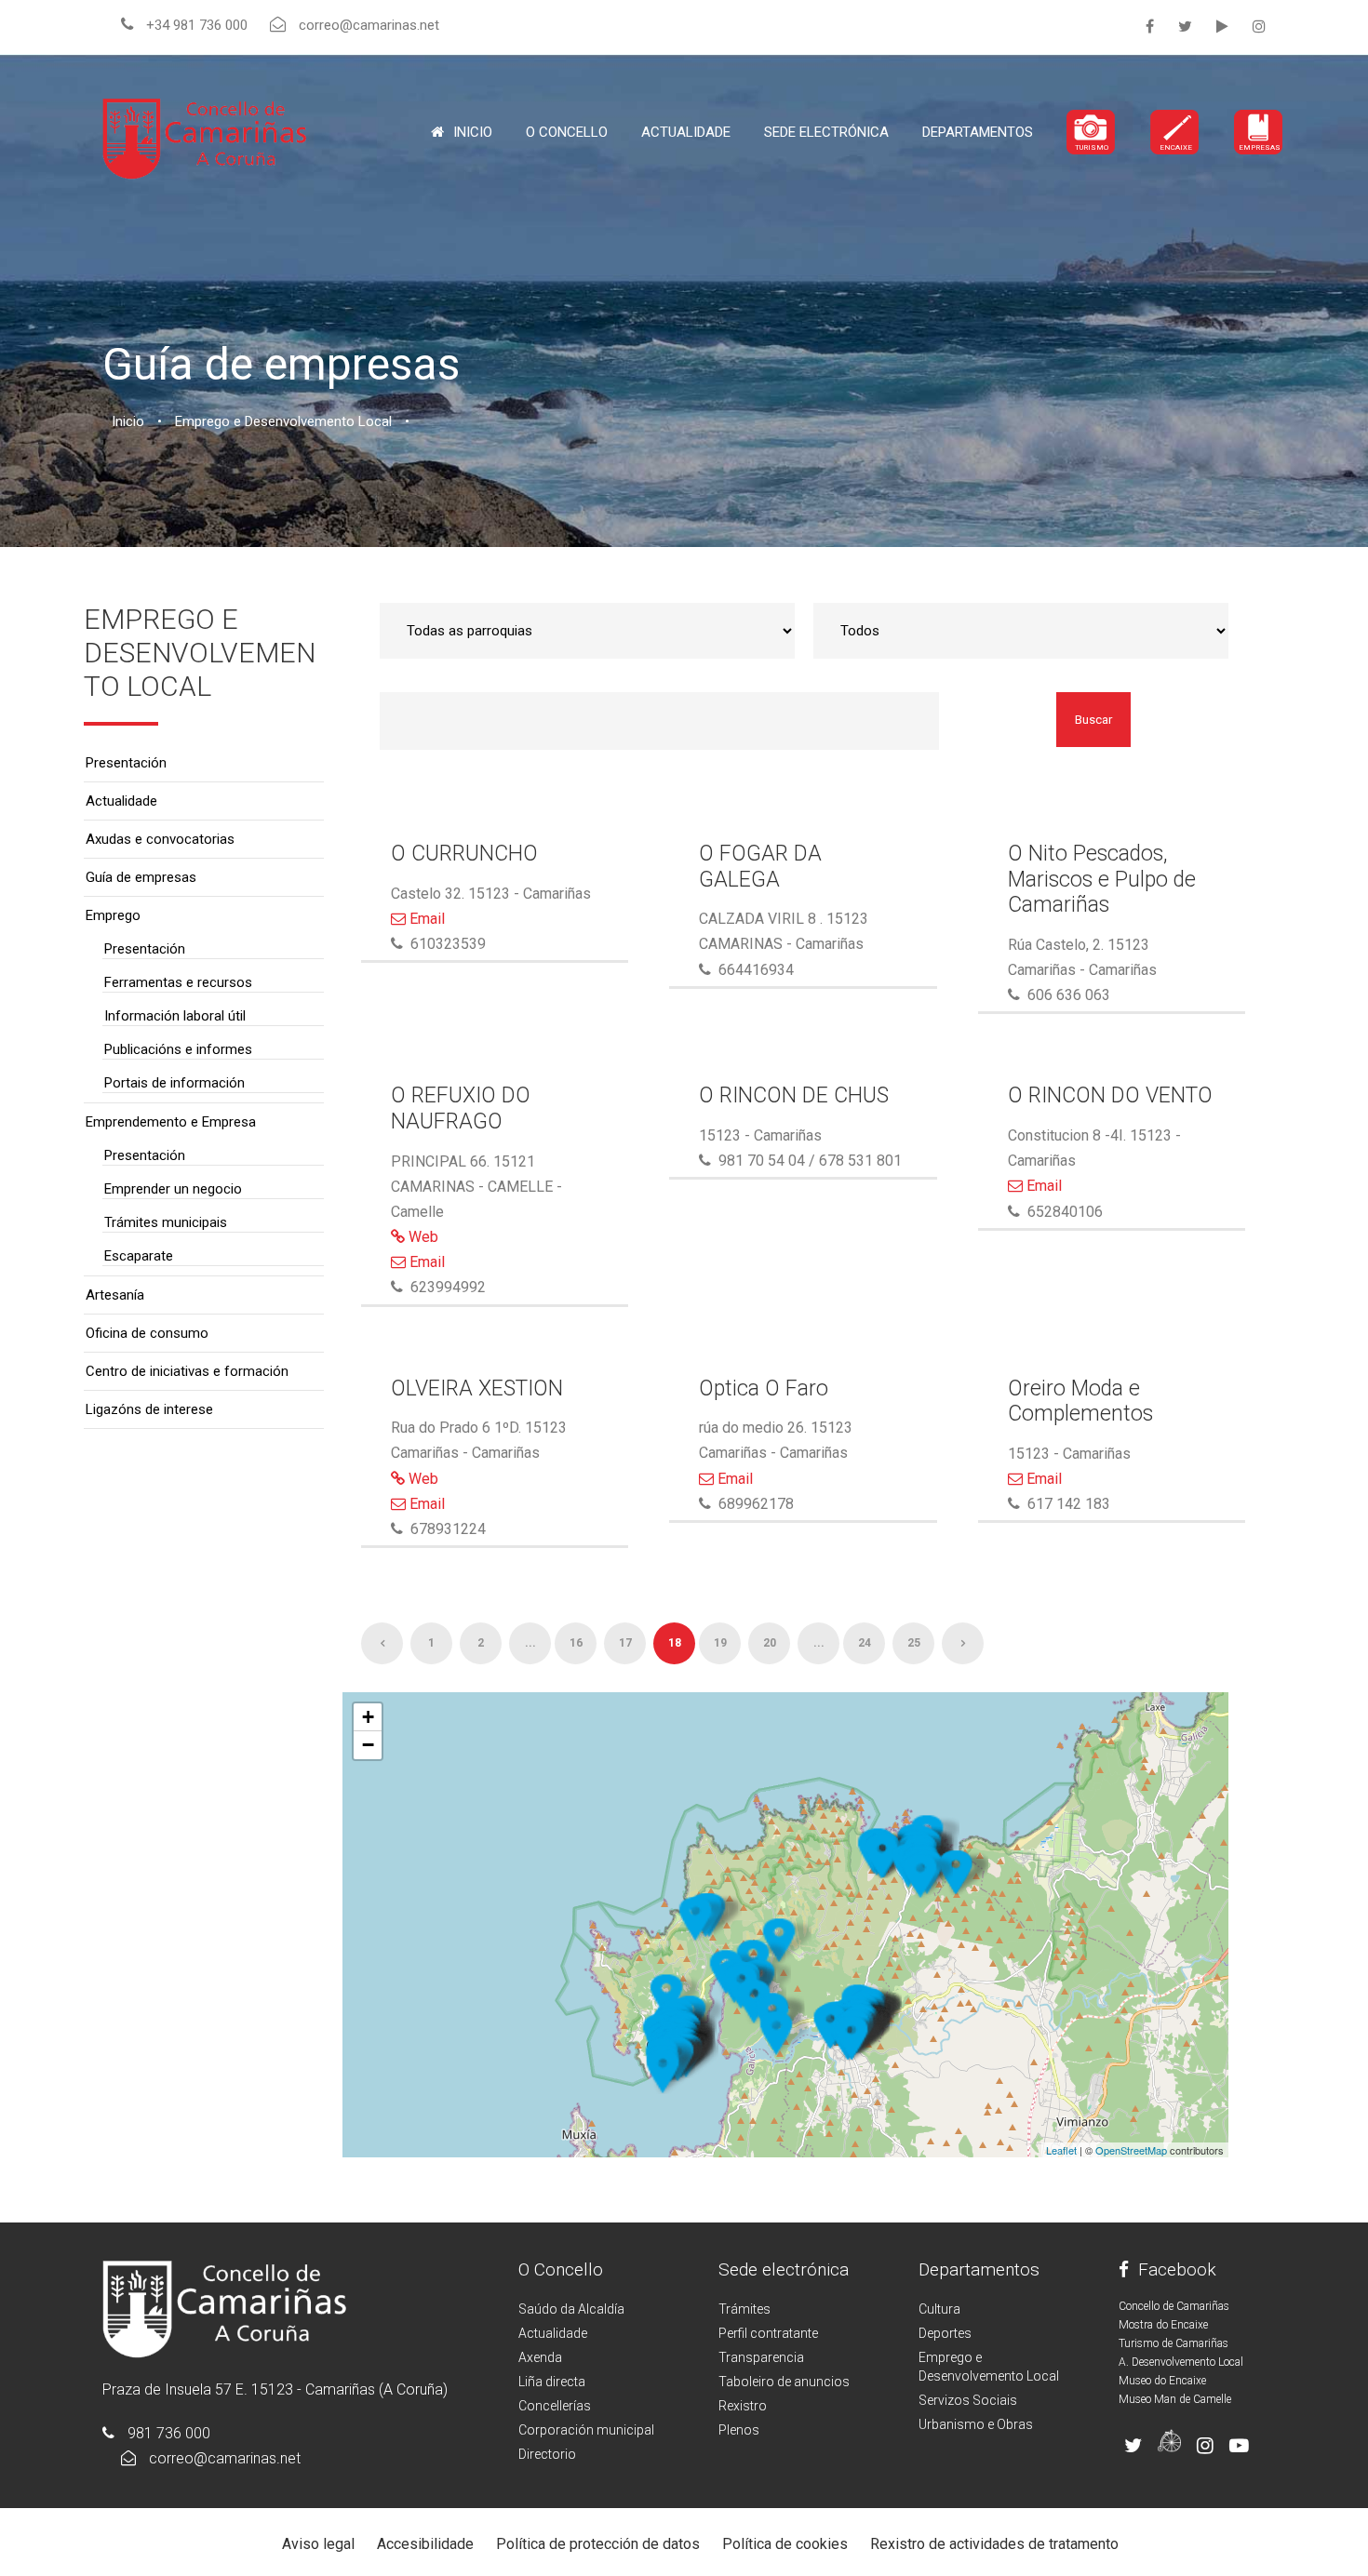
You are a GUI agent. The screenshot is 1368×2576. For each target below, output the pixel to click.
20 (770, 1643)
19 (720, 1643)
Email (425, 919)
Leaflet (1061, 2150)
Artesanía (115, 1295)
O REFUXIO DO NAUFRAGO (461, 1108)
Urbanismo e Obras (976, 2424)
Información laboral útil (175, 1016)
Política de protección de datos (598, 2544)
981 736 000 (169, 2433)
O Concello (561, 2269)
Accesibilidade (425, 2544)
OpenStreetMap (1131, 2150)
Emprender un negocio (173, 1189)
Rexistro (743, 2406)
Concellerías (555, 2406)
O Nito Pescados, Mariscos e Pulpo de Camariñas (1102, 879)
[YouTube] (1222, 27)
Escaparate (139, 1256)
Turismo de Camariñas (1174, 2343)
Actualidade (686, 132)
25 (914, 1643)
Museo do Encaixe (1162, 2381)
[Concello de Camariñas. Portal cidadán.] (205, 137)
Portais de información (174, 1083)
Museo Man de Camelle (1175, 2399)
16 (576, 1643)
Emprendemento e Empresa (171, 1122)
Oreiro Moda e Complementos (1080, 1401)
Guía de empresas (141, 877)
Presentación (126, 763)
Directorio (547, 2454)
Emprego (113, 915)
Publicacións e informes (178, 1049)
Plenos (739, 2430)
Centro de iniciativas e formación (187, 1371)
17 (625, 1643)
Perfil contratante (768, 2333)
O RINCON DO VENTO (1110, 1095)
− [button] (368, 1745)
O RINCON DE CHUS (794, 1095)
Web (422, 1237)
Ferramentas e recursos (178, 982)
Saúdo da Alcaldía (571, 2309)
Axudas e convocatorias (160, 839)
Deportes (945, 2333)
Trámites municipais (166, 1222)
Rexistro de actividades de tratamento (994, 2544)
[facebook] (1150, 27)
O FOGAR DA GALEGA (760, 867)
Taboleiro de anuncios (784, 2382)
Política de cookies (785, 2544)
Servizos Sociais (968, 2400)
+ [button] (368, 1717)
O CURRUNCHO (464, 854)
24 (865, 1643)
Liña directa (552, 2382)
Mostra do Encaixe (1163, 2325)
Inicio (473, 132)
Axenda (540, 2357)
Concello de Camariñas (1174, 2306)
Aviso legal (318, 2544)
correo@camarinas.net (225, 2458)
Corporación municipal (586, 2430)
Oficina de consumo (147, 1333)
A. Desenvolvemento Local (1181, 2362)
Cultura (939, 2309)
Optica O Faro (764, 1388)
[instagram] (1259, 27)
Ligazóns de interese (149, 1409)
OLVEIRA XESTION (477, 1388)
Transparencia (761, 2357)
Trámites (744, 2309)
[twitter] (1185, 27)
